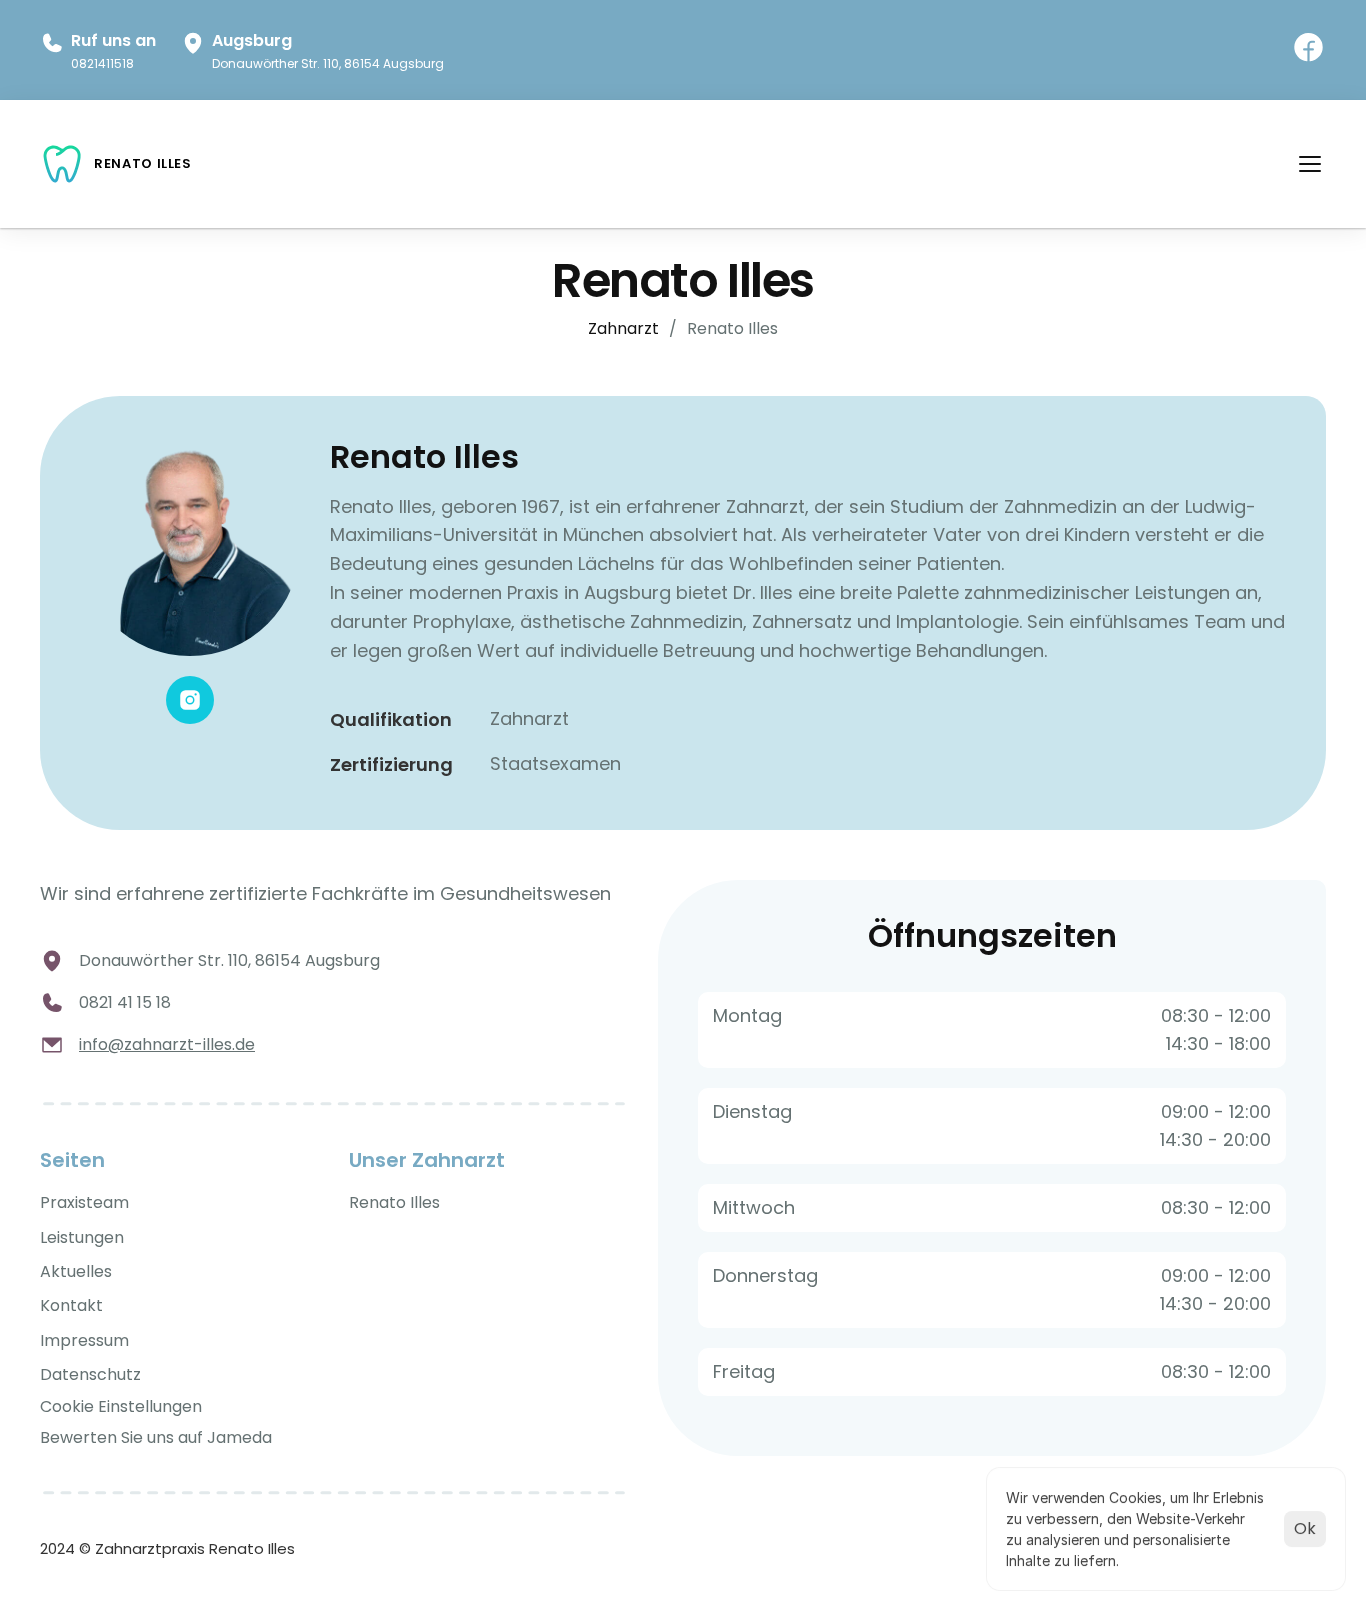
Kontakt (71, 1305)
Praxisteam (84, 1202)
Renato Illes (394, 1202)
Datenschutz (90, 1374)
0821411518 (102, 63)
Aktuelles (76, 1271)
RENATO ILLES (143, 163)
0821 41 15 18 (125, 1002)
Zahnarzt (623, 328)
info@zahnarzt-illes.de (167, 1044)
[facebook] (1308, 49)
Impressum (84, 1340)
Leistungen (82, 1237)
